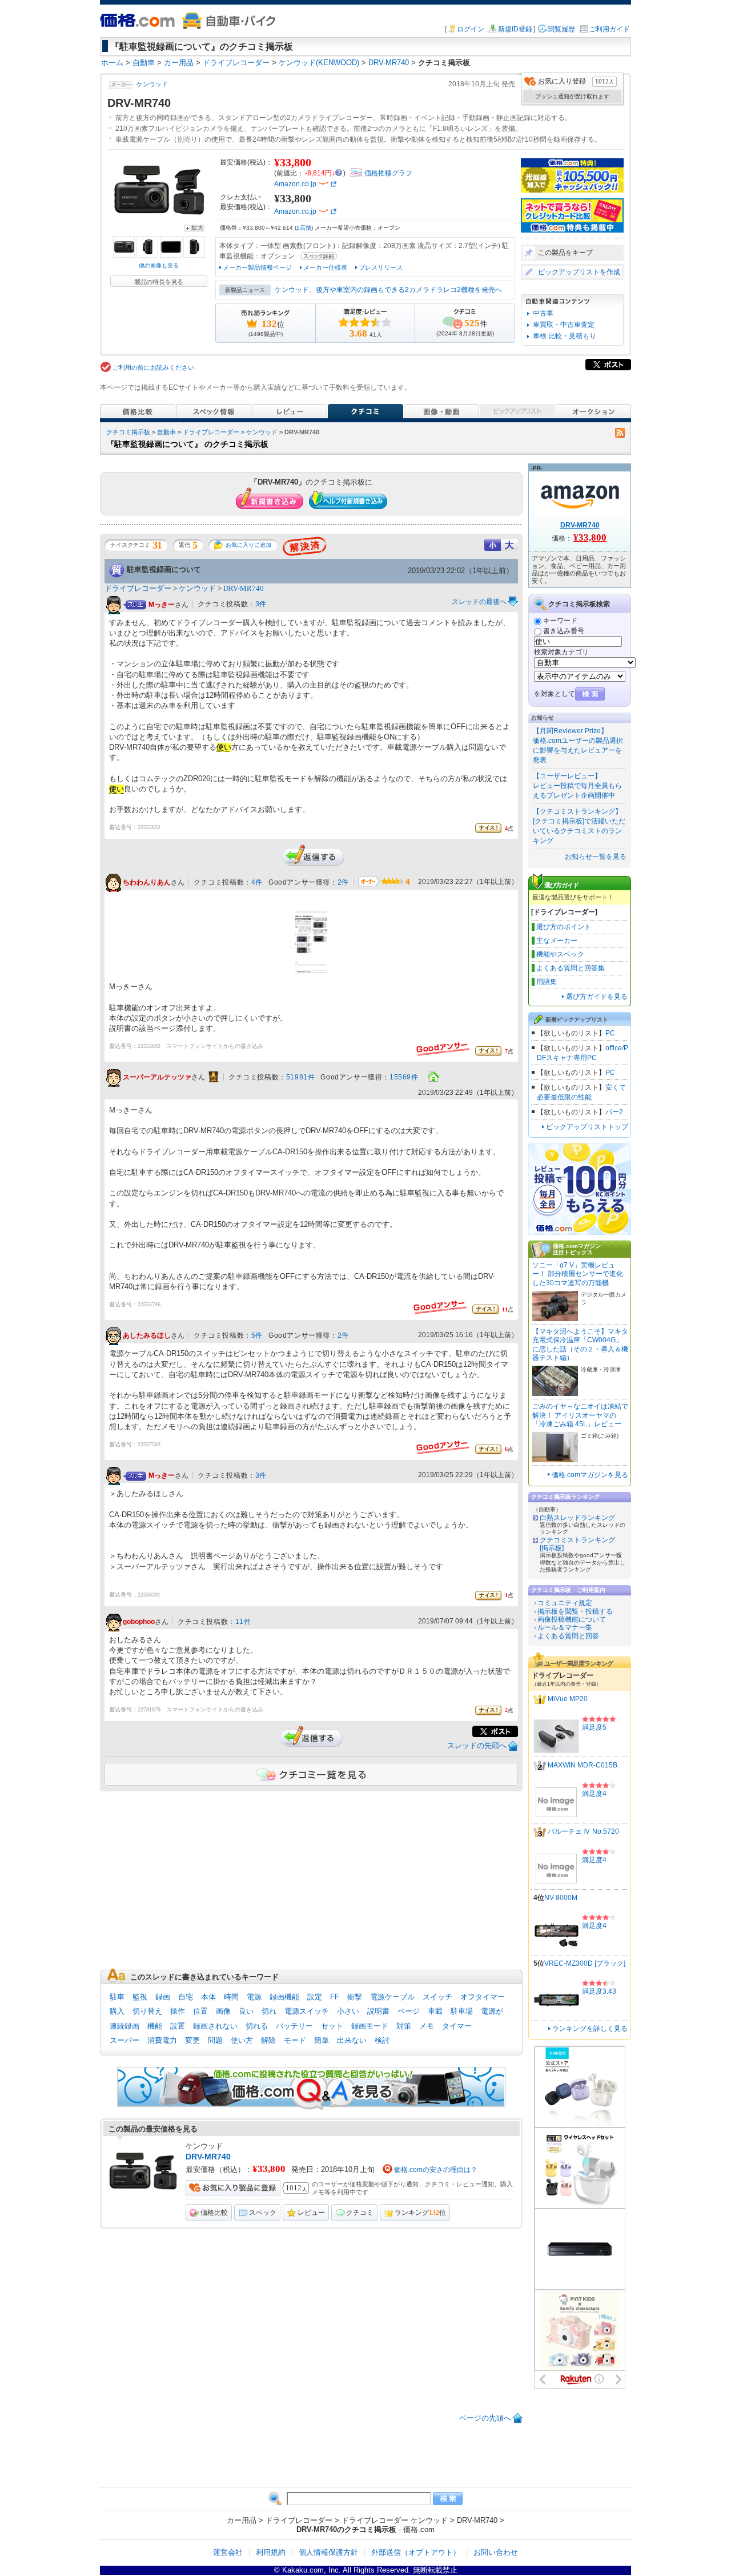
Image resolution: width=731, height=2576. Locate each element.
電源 (254, 1997)
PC (610, 1033)
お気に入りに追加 (248, 545)
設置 (178, 2026)
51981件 (301, 1077)
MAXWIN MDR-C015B (583, 1765)
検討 (382, 2040)
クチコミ (360, 2213)
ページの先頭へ (485, 2418)
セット (332, 2026)
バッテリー (294, 2026)
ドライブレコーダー (211, 432)
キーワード (560, 621)
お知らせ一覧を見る (596, 857)
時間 (231, 1997)
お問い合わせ (496, 2552)
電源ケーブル (392, 1997)
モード (295, 2040)
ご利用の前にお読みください (153, 367)
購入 (117, 2011)
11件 (243, 1622)
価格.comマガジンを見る (590, 1475)
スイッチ (437, 1997)
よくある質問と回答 (568, 1636)
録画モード (370, 2026)
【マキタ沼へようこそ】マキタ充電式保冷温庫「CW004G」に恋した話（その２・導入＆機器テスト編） (580, 1345)
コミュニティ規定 (565, 1603)
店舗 (304, 228)
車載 (435, 2011)
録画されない (215, 2026)
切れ (269, 2011)
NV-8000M (561, 1898)
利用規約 (271, 2552)
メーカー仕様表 (325, 267)
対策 (404, 2026)
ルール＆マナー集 (565, 1627)
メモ (427, 2026)
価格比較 (214, 2213)
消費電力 (162, 2040)
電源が (492, 2011)
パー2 (614, 1112)
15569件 (404, 1077)
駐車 (117, 1997)
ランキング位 (420, 2213)
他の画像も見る (159, 265)
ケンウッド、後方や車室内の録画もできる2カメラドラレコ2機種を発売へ (388, 290)
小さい (348, 2011)
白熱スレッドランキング (577, 1518)
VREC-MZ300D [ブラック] (585, 1963)
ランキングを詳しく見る (590, 2029)
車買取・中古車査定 (564, 325)
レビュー (311, 2213)
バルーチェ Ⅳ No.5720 (583, 1831)
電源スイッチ (307, 2011)
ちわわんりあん (147, 883)
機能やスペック (560, 954)
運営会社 (228, 2552)
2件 (343, 882)
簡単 (322, 2040)
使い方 (242, 2040)
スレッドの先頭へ (477, 1745)
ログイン (471, 29)
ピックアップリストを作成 (579, 272)
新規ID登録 (515, 29)
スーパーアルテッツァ (157, 1078)
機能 (155, 2026)
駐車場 (462, 2011)
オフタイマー (483, 1997)
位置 (200, 2011)
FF (335, 1997)
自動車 (166, 432)
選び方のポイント (564, 927)
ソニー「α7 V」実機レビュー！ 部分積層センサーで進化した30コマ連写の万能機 (578, 1274)
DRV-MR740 (244, 588)
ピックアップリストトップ (587, 1127)
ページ (409, 2011)
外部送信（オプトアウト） (416, 2552)
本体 (208, 1997)
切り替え (147, 2011)
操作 (178, 2011)
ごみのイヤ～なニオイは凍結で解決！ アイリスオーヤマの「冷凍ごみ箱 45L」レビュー (580, 1415)
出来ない (352, 2040)
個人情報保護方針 (328, 2552)
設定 (315, 1997)
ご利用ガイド (609, 29)
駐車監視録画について (164, 569)
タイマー (457, 2026)
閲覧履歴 (561, 29)
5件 (257, 1335)
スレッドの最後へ (479, 602)
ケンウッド (152, 84)
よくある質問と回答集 (571, 968)
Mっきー (162, 605)
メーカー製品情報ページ (257, 267)
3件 (261, 604)
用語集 (547, 982)
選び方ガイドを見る (597, 997)
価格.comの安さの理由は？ (436, 2170)
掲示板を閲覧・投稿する (575, 1611)
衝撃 (355, 1997)
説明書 (378, 2011)
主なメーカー (557, 941)
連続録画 (124, 2026)
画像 (223, 2011)
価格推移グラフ (388, 173)
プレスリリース (381, 267)
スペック (263, 2213)
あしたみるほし (147, 1336)
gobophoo (139, 1622)
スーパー (124, 2040)
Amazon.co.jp (295, 184)
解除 (268, 2040)
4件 (257, 882)
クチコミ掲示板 (128, 432)
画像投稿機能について (572, 1619)
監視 (140, 1997)
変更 (192, 2040)
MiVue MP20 (568, 1699)
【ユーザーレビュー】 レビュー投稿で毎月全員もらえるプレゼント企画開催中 (577, 786)
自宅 (186, 1997)
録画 (163, 1997)
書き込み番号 (564, 631)
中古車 (543, 313)
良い (246, 2011)
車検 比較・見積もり (565, 336)
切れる (257, 2026)
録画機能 (284, 1997)
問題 (215, 2040)
